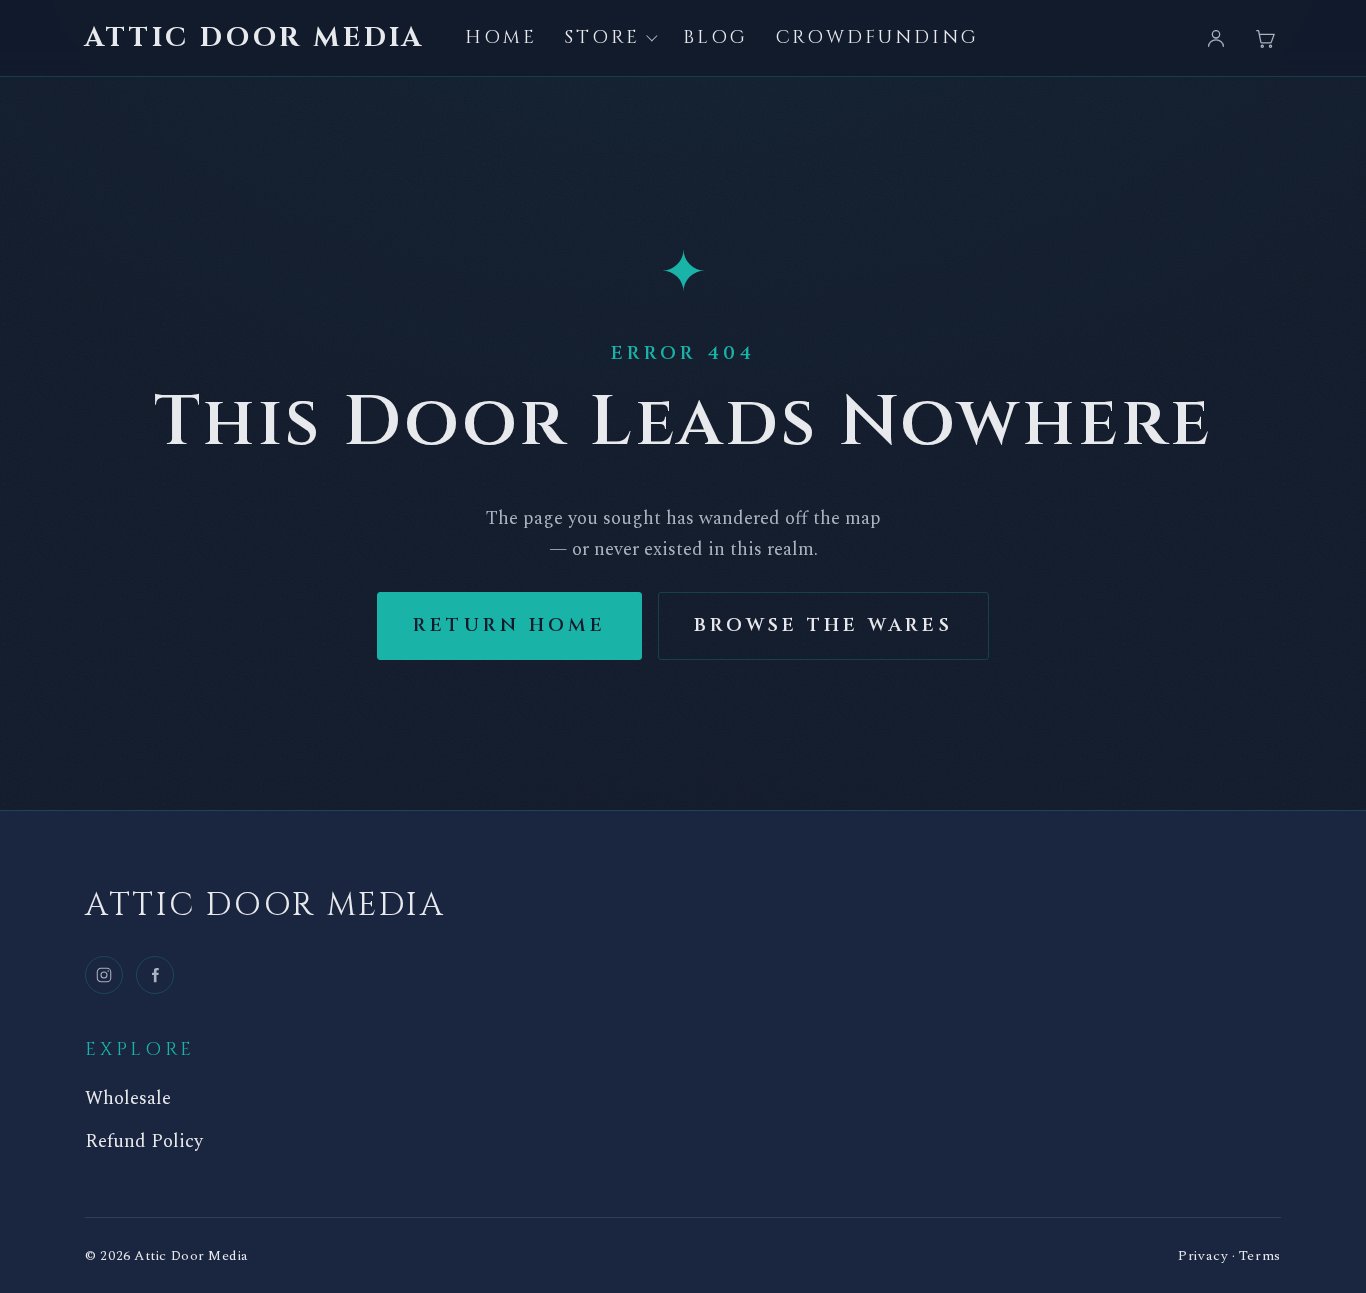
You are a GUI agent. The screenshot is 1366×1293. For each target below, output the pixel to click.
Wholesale (128, 1099)
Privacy (1203, 1255)
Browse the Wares (823, 625)
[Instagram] (104, 975)
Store (602, 37)
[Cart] (1265, 38)
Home (501, 37)
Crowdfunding (877, 37)
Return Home (509, 625)
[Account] (1216, 38)
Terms (1260, 1255)
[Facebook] (155, 975)
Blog (715, 37)
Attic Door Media (255, 37)
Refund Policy (144, 1142)
